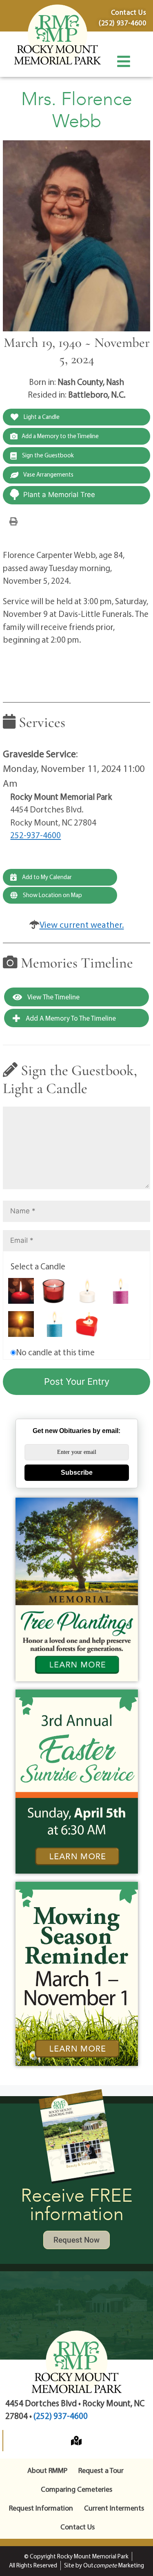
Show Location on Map (52, 895)
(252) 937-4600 (61, 2416)
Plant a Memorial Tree (59, 495)
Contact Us (78, 2527)
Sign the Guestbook (47, 455)
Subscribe (77, 1472)
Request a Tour (101, 2470)
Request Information (41, 2508)
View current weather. (82, 925)
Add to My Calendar (46, 877)
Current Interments (114, 2508)
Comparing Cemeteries (76, 2489)
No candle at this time (55, 1352)
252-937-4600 (35, 835)
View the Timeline (53, 997)
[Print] (13, 521)
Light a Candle (41, 417)
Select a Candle (38, 1266)
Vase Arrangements (48, 474)
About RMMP (47, 2470)
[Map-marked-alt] (76, 2441)
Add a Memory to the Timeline (60, 436)
